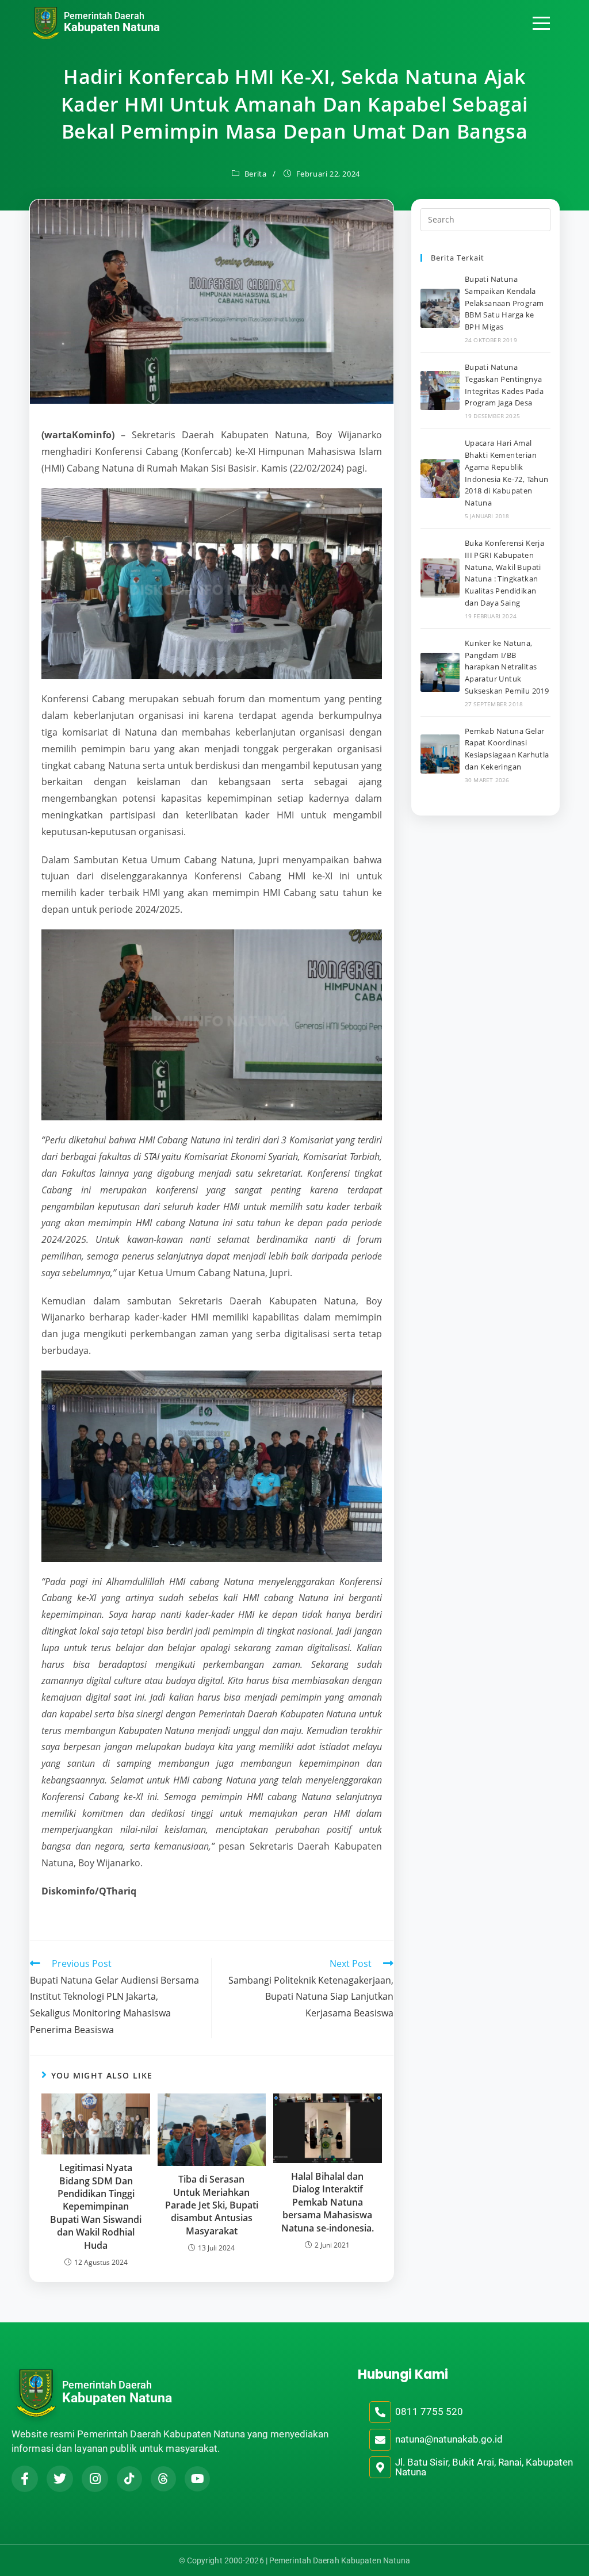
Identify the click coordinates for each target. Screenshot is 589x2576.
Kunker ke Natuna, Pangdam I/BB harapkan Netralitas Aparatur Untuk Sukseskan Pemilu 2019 (507, 667)
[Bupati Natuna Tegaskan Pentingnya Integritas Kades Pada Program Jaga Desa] (440, 391)
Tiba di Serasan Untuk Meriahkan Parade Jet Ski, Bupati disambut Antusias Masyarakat (212, 2205)
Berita (256, 174)
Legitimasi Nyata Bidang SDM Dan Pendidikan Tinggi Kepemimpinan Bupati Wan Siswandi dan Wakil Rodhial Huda (96, 2206)
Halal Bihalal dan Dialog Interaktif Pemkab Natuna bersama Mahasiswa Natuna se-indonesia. (328, 2202)
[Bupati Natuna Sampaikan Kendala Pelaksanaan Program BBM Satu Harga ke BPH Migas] (440, 308)
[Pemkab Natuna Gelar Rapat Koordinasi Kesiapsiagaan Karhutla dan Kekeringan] (440, 754)
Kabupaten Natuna (112, 27)
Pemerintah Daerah (104, 16)
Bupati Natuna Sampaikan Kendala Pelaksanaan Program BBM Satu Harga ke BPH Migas (504, 303)
